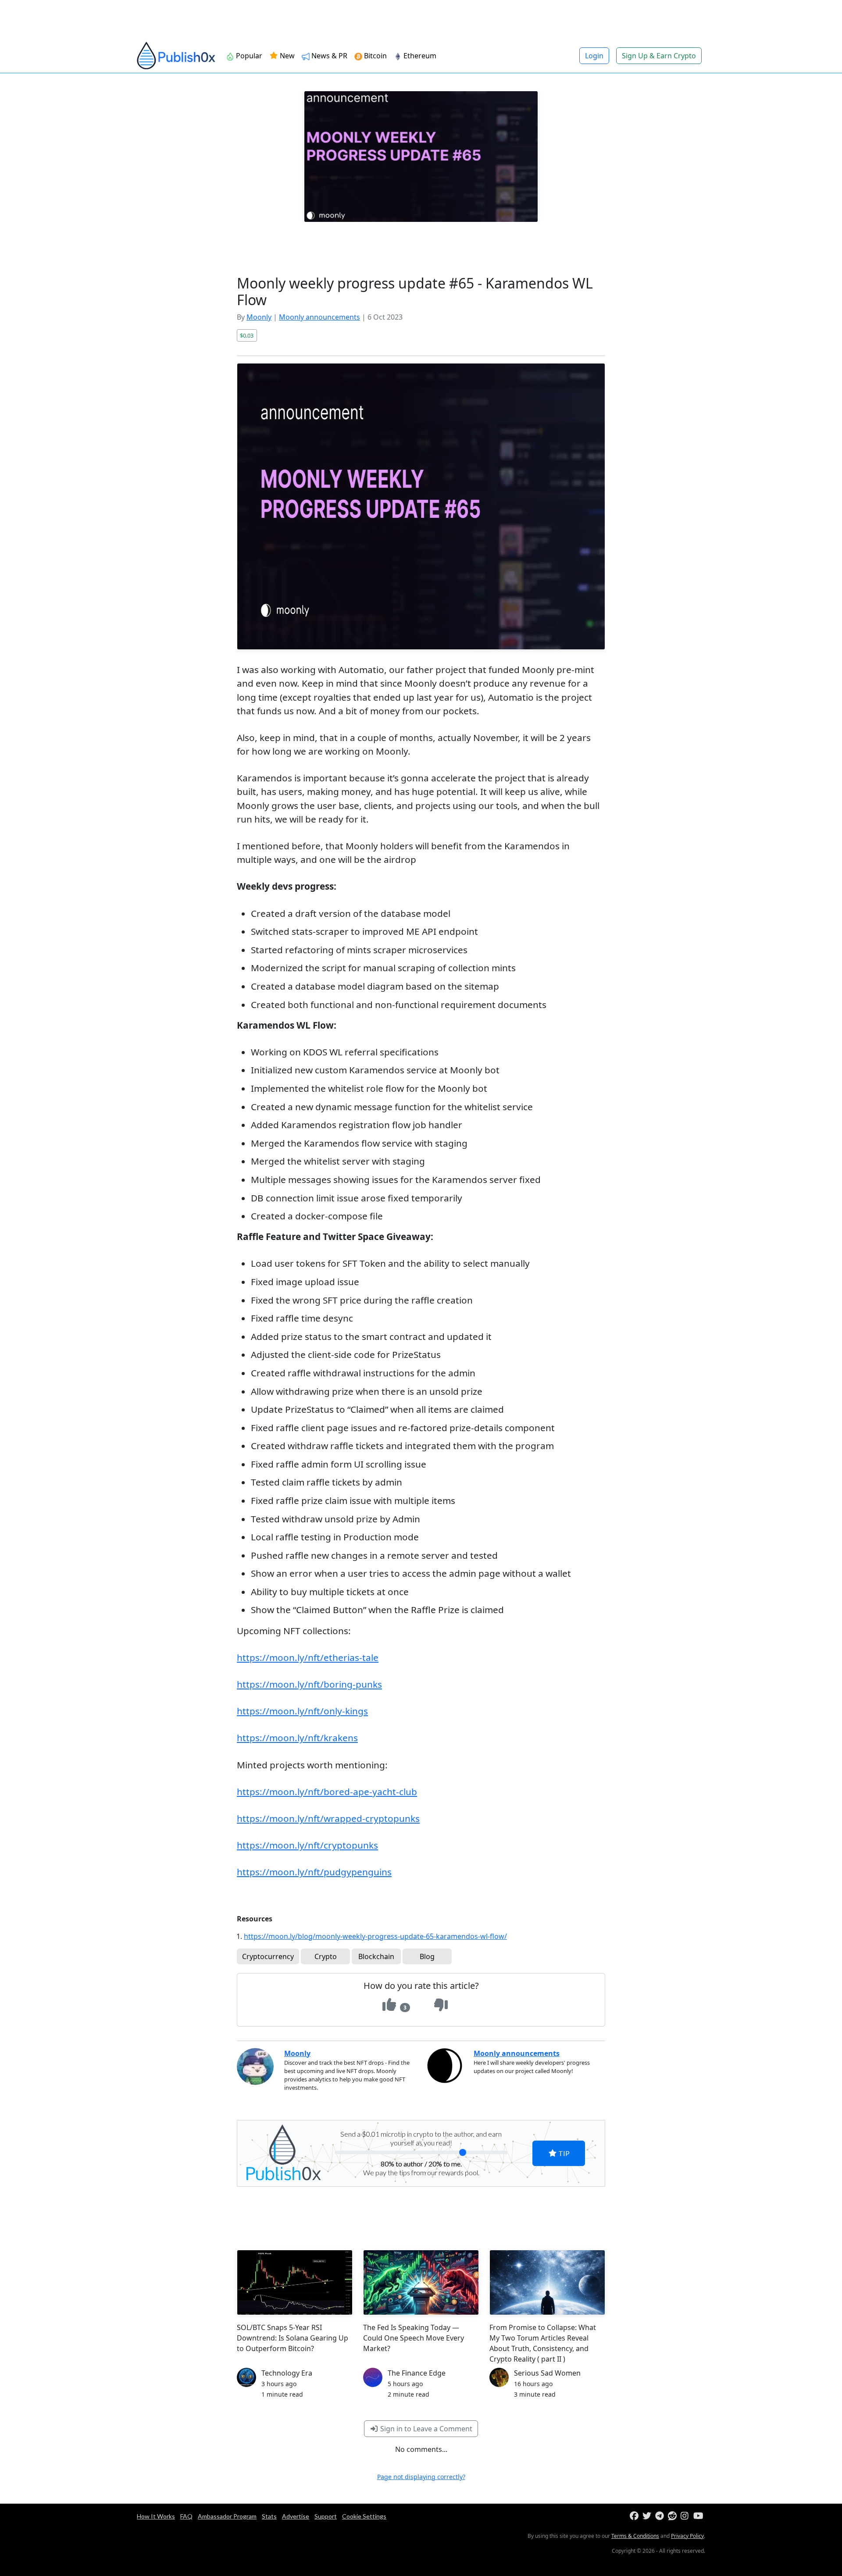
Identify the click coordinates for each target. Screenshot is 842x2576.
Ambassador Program (227, 2516)
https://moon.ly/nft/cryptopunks (307, 1845)
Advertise (296, 2516)
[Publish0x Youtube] (699, 2516)
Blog (427, 1956)
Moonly (259, 317)
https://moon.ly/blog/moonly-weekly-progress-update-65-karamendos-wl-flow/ (375, 1936)
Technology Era (287, 2373)
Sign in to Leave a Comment (425, 2429)
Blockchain (376, 1956)
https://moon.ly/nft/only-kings (302, 1711)
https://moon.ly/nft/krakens (297, 1738)
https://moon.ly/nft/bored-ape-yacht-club (327, 1792)
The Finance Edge (417, 2373)
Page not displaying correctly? (421, 2477)
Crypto (326, 1956)
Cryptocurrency (268, 1956)
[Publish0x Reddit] (673, 2516)
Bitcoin (375, 56)
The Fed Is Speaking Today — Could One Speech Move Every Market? (414, 2338)
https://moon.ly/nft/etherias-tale (308, 1657)
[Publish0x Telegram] (661, 2516)
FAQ (186, 2516)
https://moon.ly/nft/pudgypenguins (314, 1872)
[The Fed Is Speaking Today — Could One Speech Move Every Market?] (421, 2282)
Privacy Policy (687, 2536)
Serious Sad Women (547, 2373)
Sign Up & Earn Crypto (659, 56)
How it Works (156, 2516)
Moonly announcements (319, 317)
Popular (249, 56)
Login (594, 56)
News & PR (329, 56)
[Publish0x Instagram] (686, 2516)
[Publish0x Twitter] (648, 2516)
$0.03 (247, 335)
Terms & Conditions (635, 2536)
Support (326, 2516)
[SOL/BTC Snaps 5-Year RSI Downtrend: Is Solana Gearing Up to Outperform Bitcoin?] (295, 2282)
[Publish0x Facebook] (635, 2516)
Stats (269, 2516)
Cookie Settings (364, 2516)
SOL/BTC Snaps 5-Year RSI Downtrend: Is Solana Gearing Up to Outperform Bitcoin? (293, 2338)
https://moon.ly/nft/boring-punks (309, 1684)
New (286, 56)
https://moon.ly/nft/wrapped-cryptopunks (328, 1818)
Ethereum (420, 56)
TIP (563, 2153)
